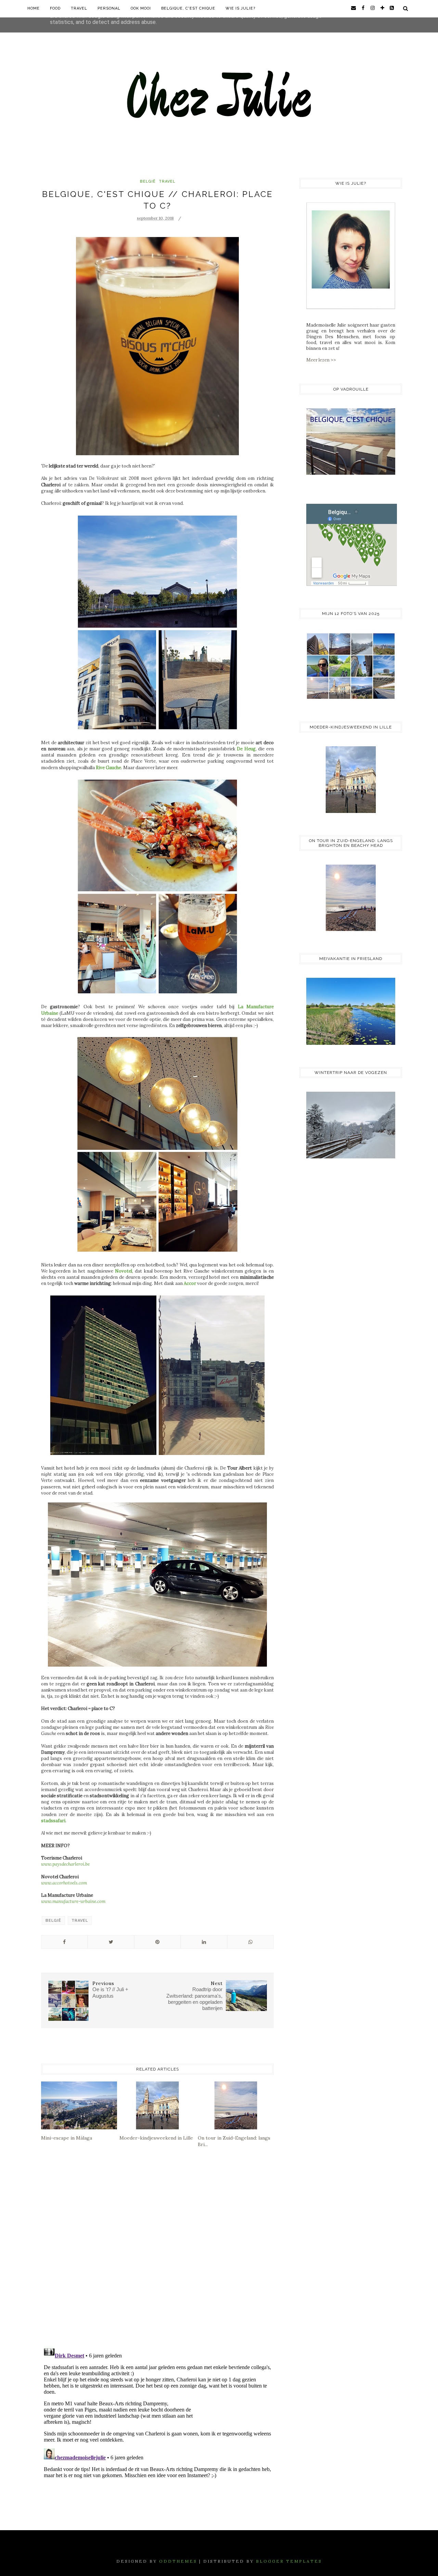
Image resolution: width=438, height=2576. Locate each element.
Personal (109, 8)
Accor (190, 1283)
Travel (79, 8)
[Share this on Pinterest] (157, 1942)
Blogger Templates (289, 2561)
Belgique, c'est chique (188, 8)
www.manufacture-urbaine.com (73, 1901)
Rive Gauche (108, 768)
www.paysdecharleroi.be (65, 1864)
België (148, 181)
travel (167, 181)
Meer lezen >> (321, 360)
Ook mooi (141, 8)
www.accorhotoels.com (64, 1883)
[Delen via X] (111, 1942)
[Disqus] (157, 2252)
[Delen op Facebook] (64, 1942)
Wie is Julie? (240, 8)
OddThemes (178, 2561)
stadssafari (53, 1821)
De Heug (246, 749)
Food (55, 8)
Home (34, 8)
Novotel (124, 1271)
